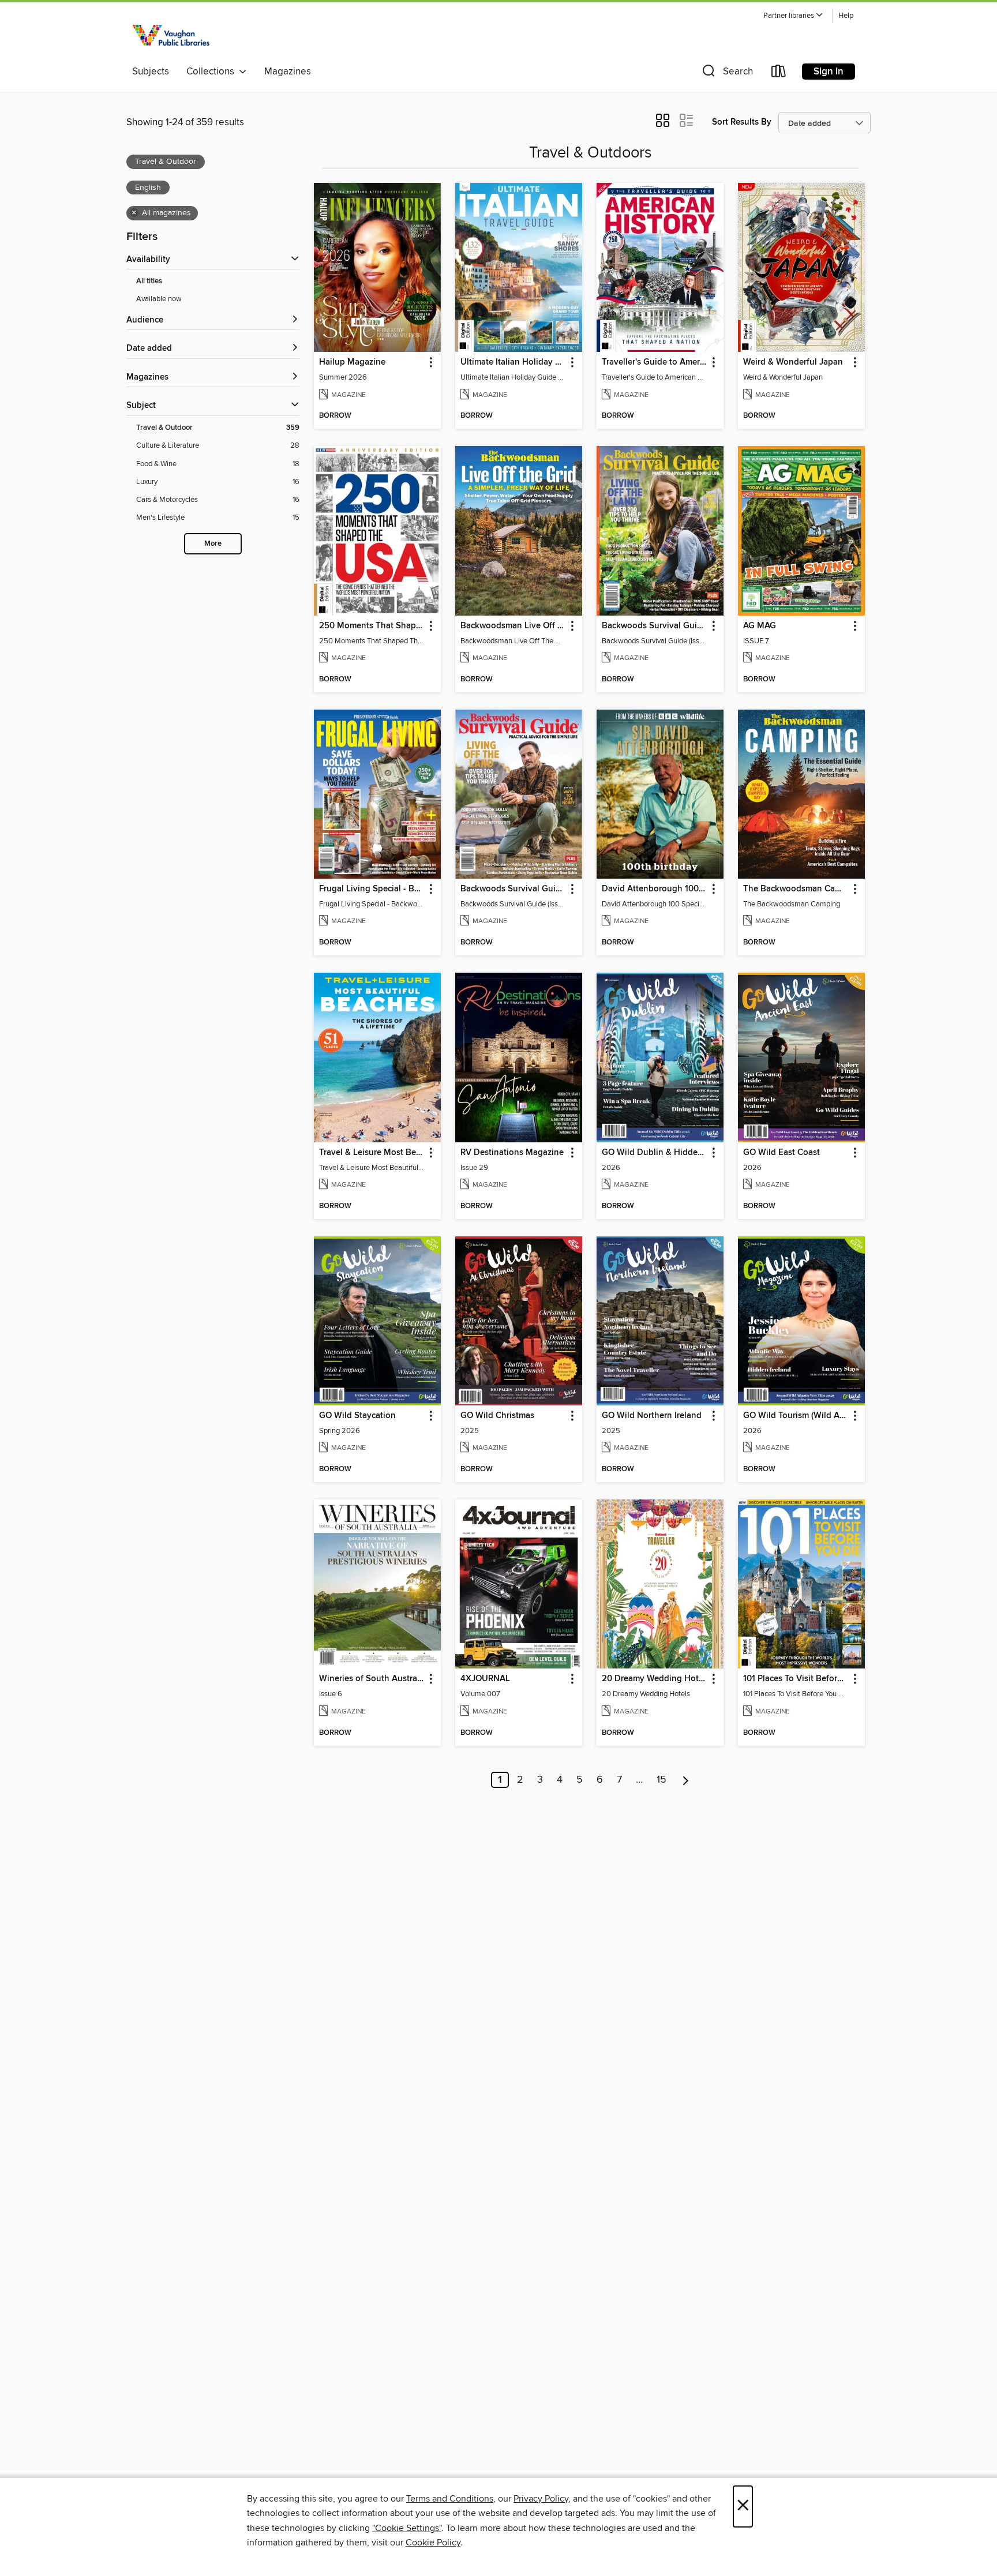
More (213, 544)
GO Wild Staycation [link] (357, 1416)
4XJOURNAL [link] (485, 1679)
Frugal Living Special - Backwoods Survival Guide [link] (372, 889)
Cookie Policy (433, 2543)
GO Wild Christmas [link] (497, 1416)
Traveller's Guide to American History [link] (655, 362)
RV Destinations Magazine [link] (512, 1153)
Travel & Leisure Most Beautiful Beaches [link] (372, 1153)
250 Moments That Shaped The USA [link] (372, 626)
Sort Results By (742, 122)
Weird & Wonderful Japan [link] (793, 362)
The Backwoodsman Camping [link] (796, 889)
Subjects (151, 72)
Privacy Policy (541, 2499)
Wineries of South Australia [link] (372, 1679)
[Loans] (779, 74)
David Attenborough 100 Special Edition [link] (655, 889)
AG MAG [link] (760, 626)
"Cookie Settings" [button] (407, 2528)
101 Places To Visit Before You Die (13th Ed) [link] (796, 1679)
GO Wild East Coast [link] (782, 1153)
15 (661, 1780)
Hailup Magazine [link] (352, 362)
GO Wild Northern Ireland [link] (652, 1416)
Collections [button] (213, 72)
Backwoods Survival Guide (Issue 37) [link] (513, 889)
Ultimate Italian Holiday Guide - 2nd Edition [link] (513, 362)
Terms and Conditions (450, 2499)
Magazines (288, 72)
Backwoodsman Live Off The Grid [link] (513, 626)
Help (846, 16)
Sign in (829, 72)
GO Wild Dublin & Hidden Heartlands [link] (655, 1153)
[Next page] (686, 1780)
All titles (149, 281)
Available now (159, 299)
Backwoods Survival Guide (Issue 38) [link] (655, 626)
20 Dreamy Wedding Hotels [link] (655, 1679)
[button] (793, 16)
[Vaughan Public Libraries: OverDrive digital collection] (173, 33)
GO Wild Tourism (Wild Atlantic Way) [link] (796, 1416)
